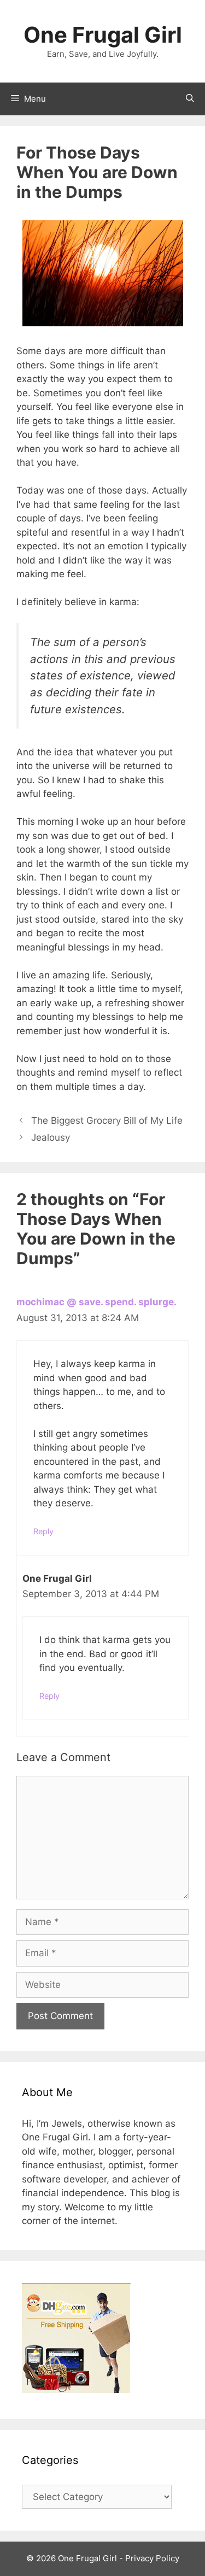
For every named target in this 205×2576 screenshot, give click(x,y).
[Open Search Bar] (190, 99)
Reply (43, 1531)
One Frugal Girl (103, 35)
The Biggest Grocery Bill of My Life (107, 1120)
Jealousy (51, 1137)
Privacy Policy (152, 2558)
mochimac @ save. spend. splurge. (96, 1302)
